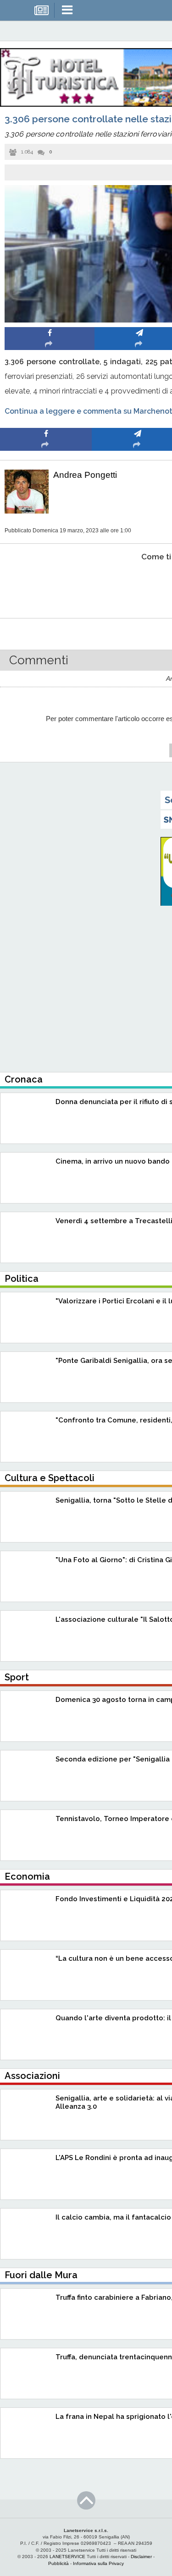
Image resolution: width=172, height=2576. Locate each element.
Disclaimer (141, 2557)
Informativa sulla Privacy (98, 2563)
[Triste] (138, 585)
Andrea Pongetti (85, 475)
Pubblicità (58, 2563)
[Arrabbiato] (46, 585)
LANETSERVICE (67, 2557)
